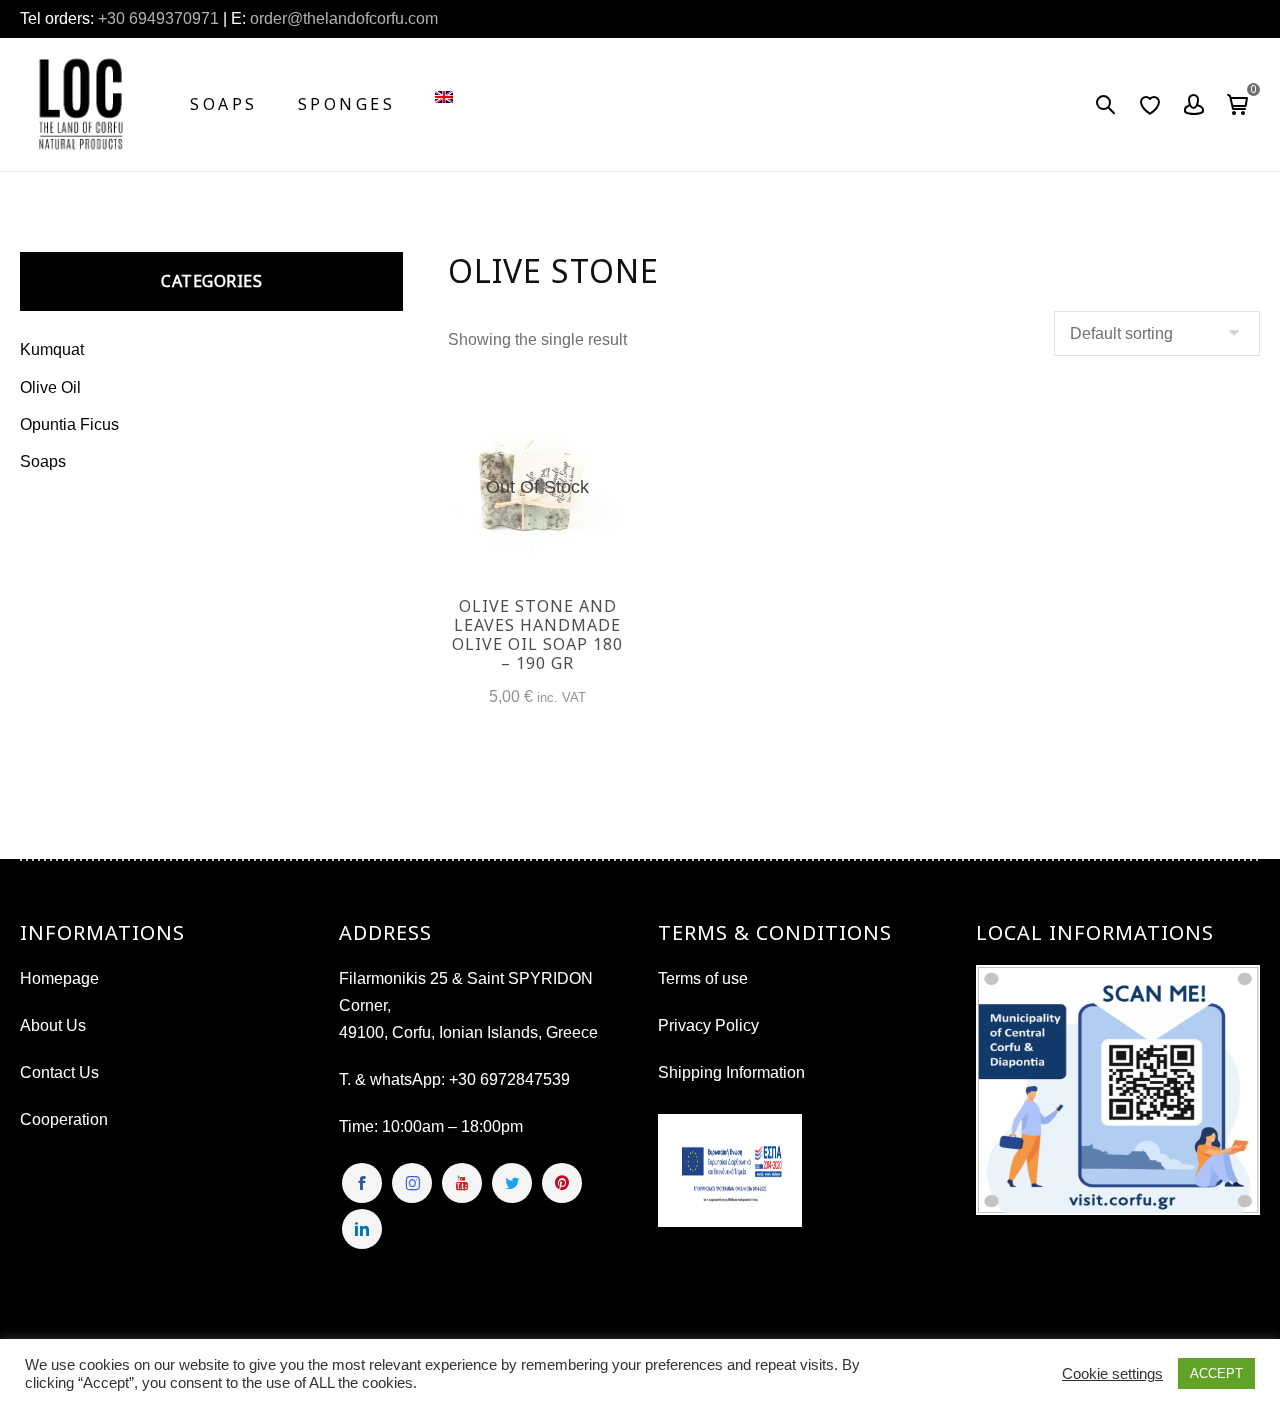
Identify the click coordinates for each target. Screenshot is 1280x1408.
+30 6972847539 (509, 1079)
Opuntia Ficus (69, 424)
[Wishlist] (1150, 105)
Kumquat (52, 349)
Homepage (59, 978)
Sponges (347, 104)
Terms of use (703, 978)
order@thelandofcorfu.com (342, 18)
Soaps (224, 104)
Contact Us (59, 1072)
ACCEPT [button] (1216, 1373)
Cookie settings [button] (1112, 1374)
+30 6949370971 (158, 18)
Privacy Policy (708, 1025)
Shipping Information (731, 1072)
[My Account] (1194, 105)
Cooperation (64, 1119)
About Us (53, 1025)
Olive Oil (50, 387)
